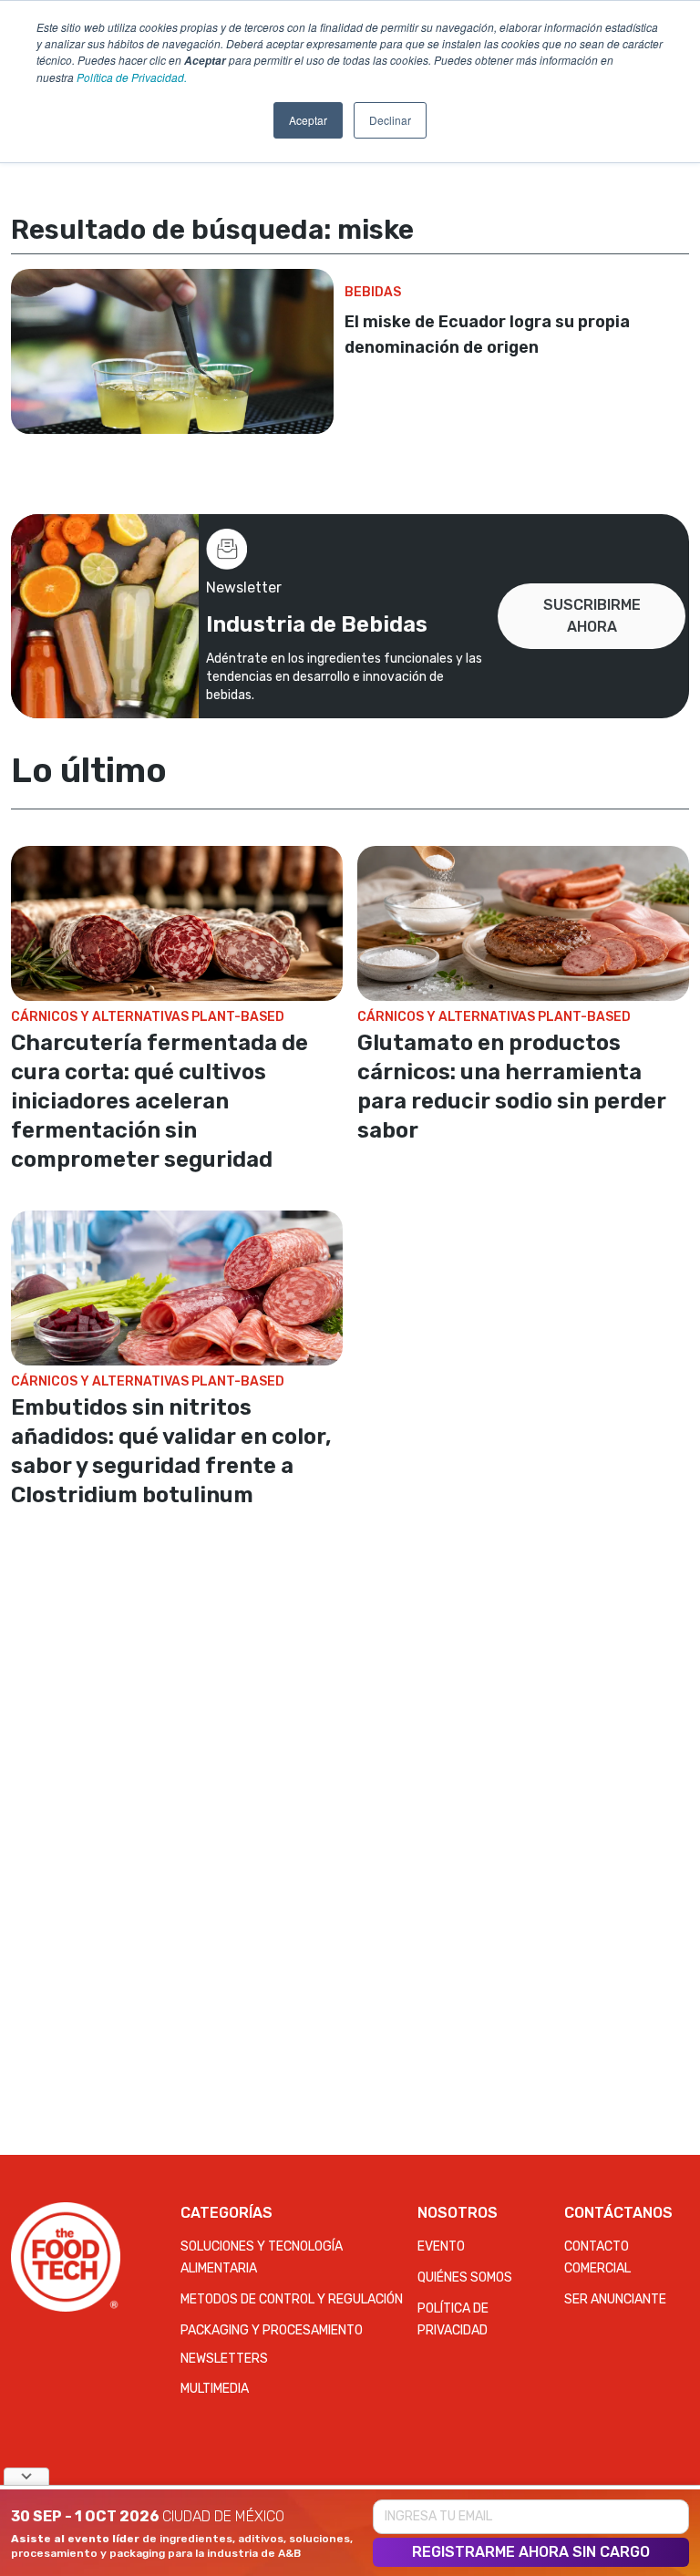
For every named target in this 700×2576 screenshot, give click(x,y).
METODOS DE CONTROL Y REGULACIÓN (292, 2299)
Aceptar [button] (308, 120)
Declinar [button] (390, 120)
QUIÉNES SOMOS (465, 2277)
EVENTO (441, 2246)
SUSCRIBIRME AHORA (592, 616)
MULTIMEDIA (215, 2389)
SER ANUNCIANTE (615, 2299)
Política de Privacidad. (132, 77)
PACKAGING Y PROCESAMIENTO (272, 2330)
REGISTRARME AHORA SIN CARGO (531, 2552)
